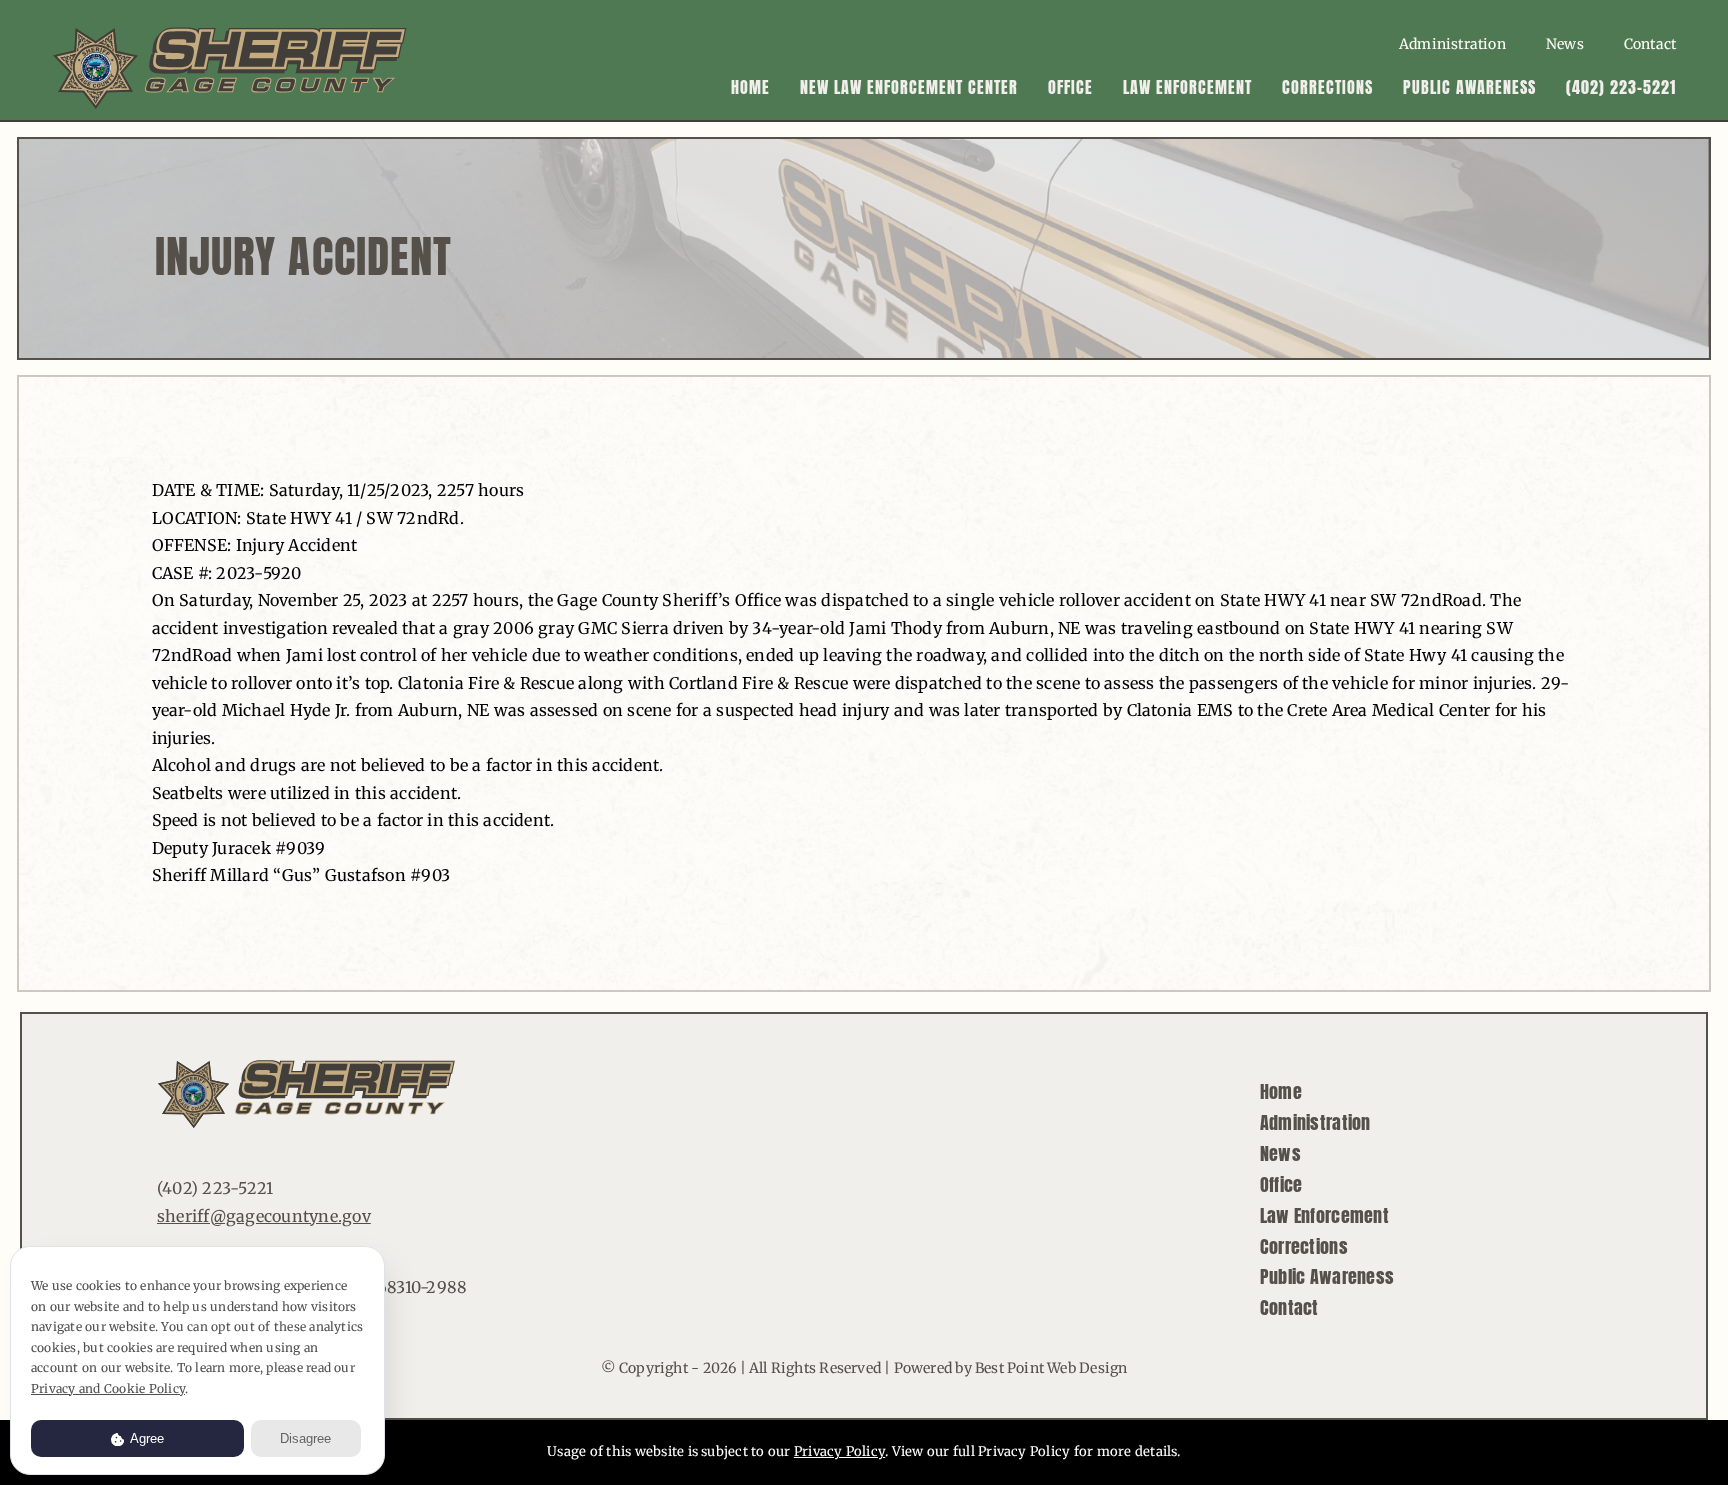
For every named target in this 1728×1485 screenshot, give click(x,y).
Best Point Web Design (1051, 1368)
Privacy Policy (839, 1451)
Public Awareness (1327, 1276)
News (1280, 1153)
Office (1281, 1184)
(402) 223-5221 (215, 1188)
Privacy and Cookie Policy (108, 1388)
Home (1281, 1091)
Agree (145, 1438)
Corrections (1304, 1246)
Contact (1289, 1307)
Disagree (305, 1438)
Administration (1315, 1122)
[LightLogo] (230, 34)
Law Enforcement (1324, 1215)
